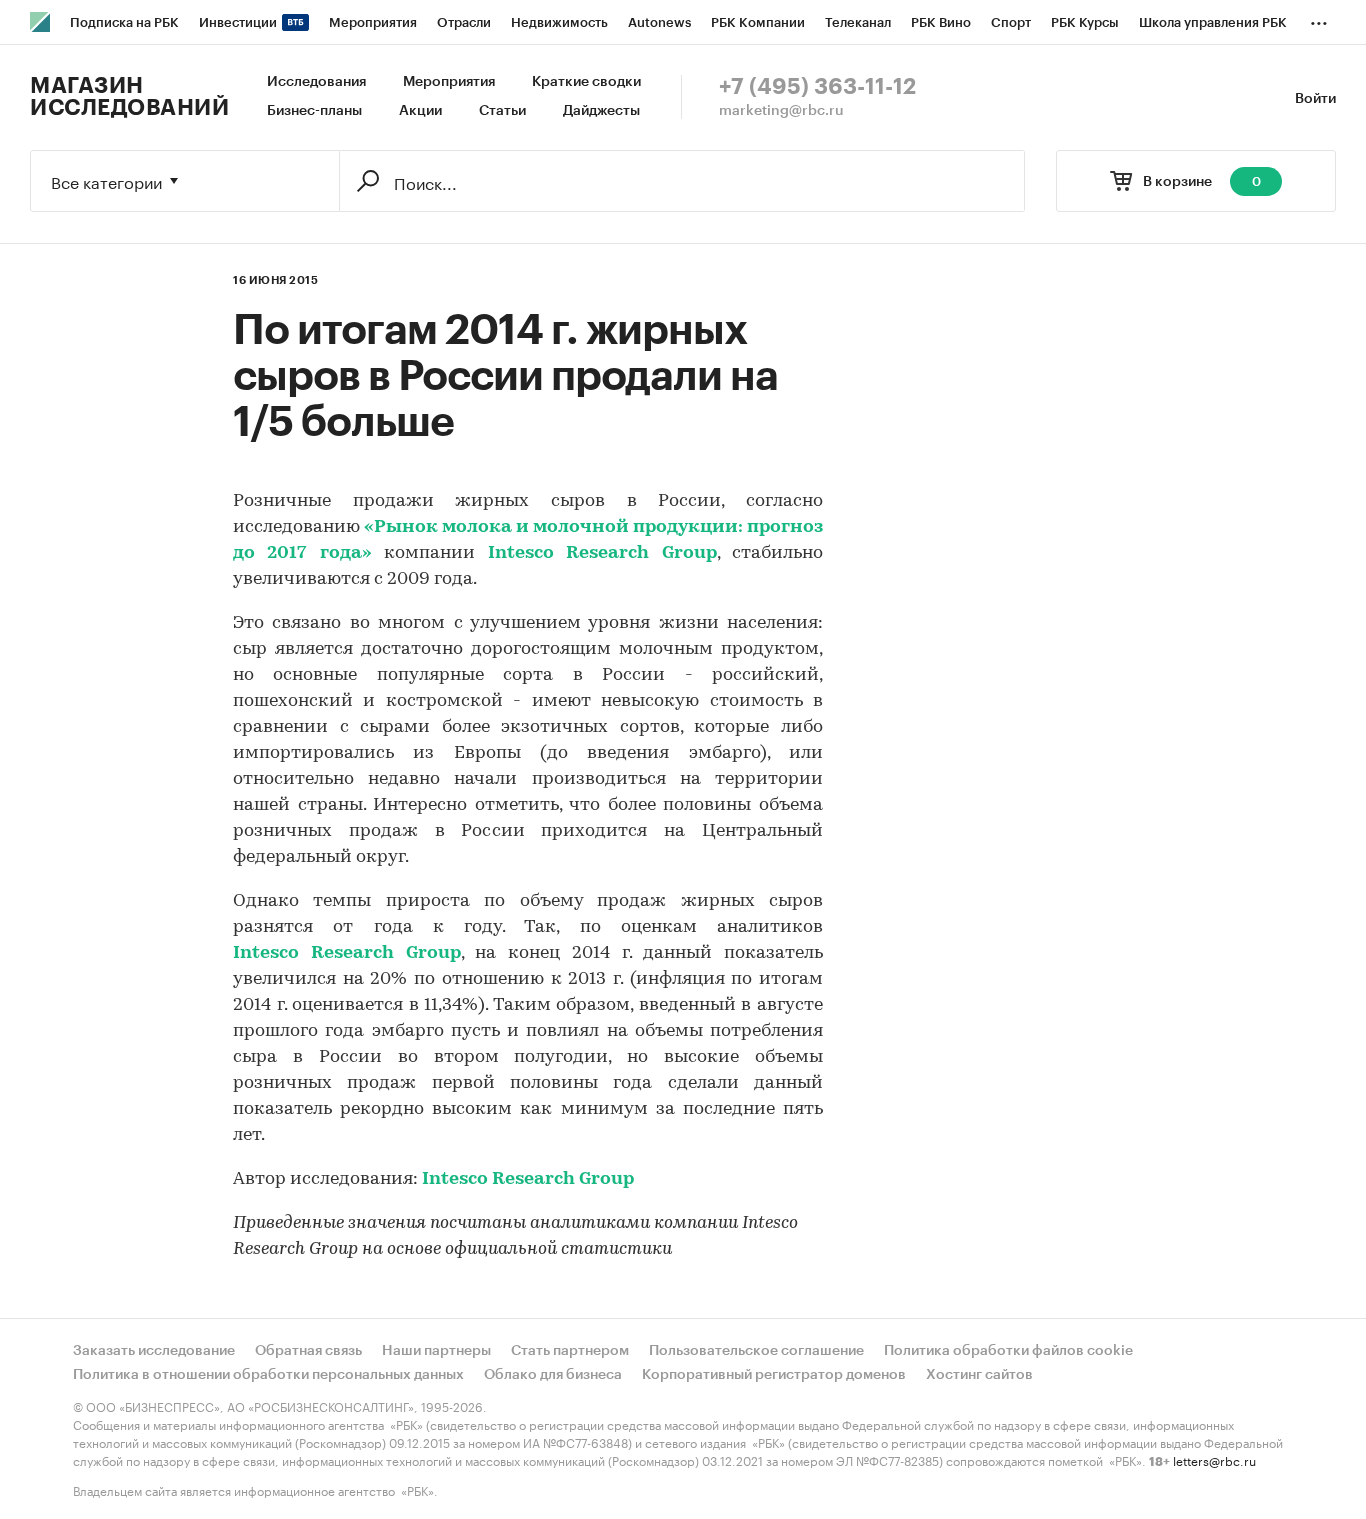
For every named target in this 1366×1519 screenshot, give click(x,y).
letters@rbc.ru (1214, 1459)
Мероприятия (449, 82)
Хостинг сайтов (979, 1375)
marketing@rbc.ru (781, 111)
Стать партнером (570, 1351)
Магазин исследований (129, 97)
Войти (1315, 99)
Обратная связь (308, 1351)
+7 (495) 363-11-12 (817, 87)
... (1319, 19)
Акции (420, 111)
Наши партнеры (436, 1351)
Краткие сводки (586, 82)
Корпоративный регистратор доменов (774, 1375)
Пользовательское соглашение (756, 1351)
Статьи (502, 111)
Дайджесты (601, 111)
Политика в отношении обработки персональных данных (268, 1375)
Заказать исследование (154, 1351)
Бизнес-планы (314, 111)
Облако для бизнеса (553, 1375)
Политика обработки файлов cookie (1008, 1351)
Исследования (316, 82)
